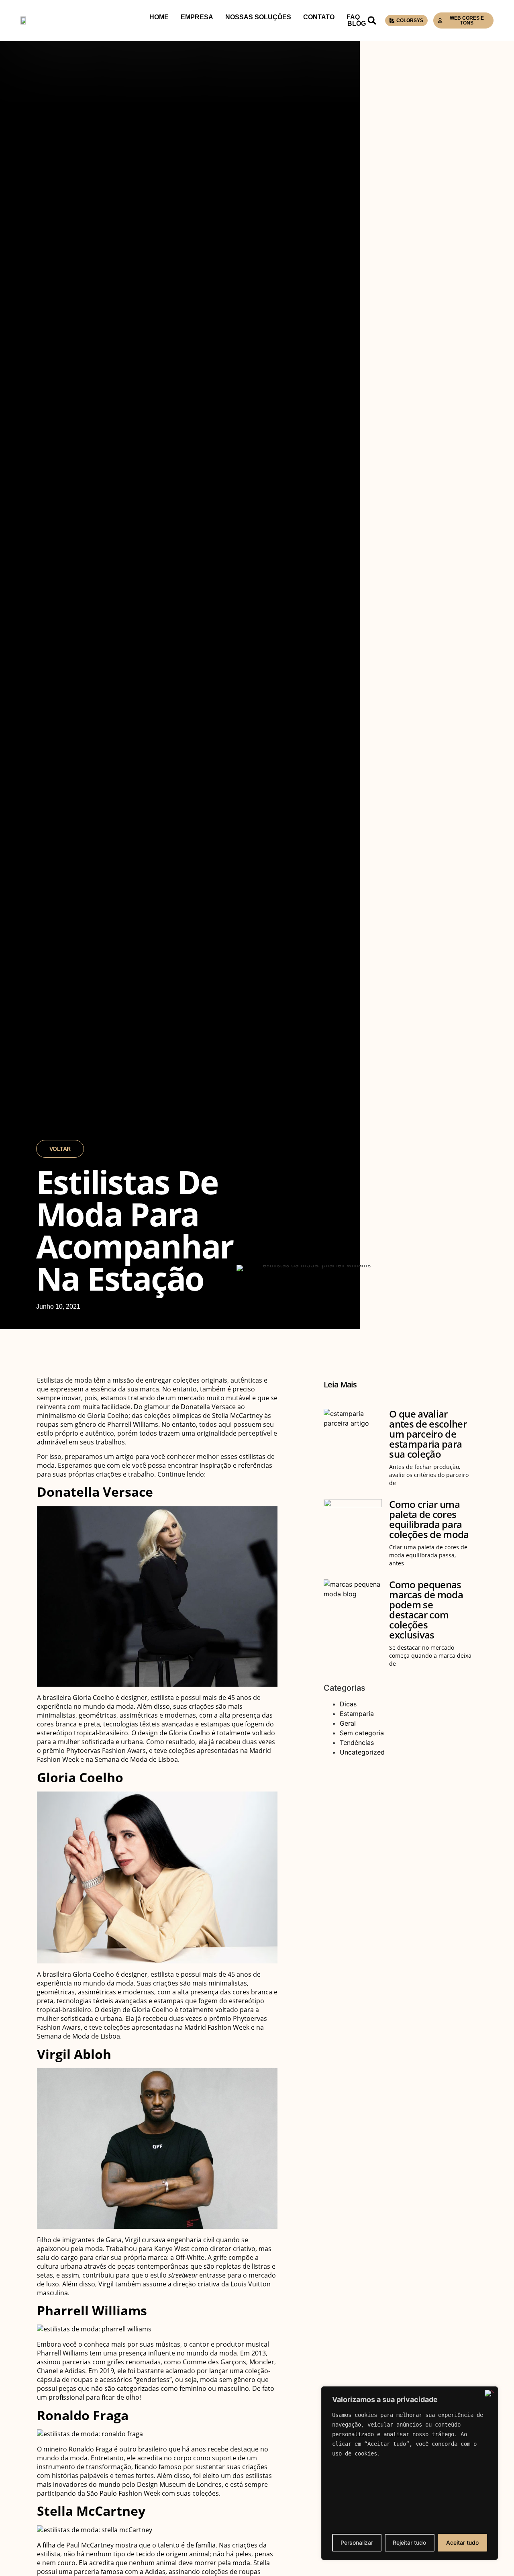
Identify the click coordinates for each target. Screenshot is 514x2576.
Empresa (197, 17)
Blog (357, 24)
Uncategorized (362, 1752)
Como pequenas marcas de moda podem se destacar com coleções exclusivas (426, 1610)
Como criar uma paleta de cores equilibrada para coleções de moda (429, 1519)
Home (159, 17)
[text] (410, 2434)
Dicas (348, 1704)
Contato (319, 17)
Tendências (357, 1743)
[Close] (490, 2393)
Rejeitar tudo (409, 2542)
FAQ (353, 17)
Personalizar (357, 2542)
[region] (410, 2473)
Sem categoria (362, 1733)
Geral (348, 1723)
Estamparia (357, 1714)
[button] (372, 20)
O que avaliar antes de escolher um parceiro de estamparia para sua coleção (428, 1434)
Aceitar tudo (462, 2542)
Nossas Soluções (258, 17)
